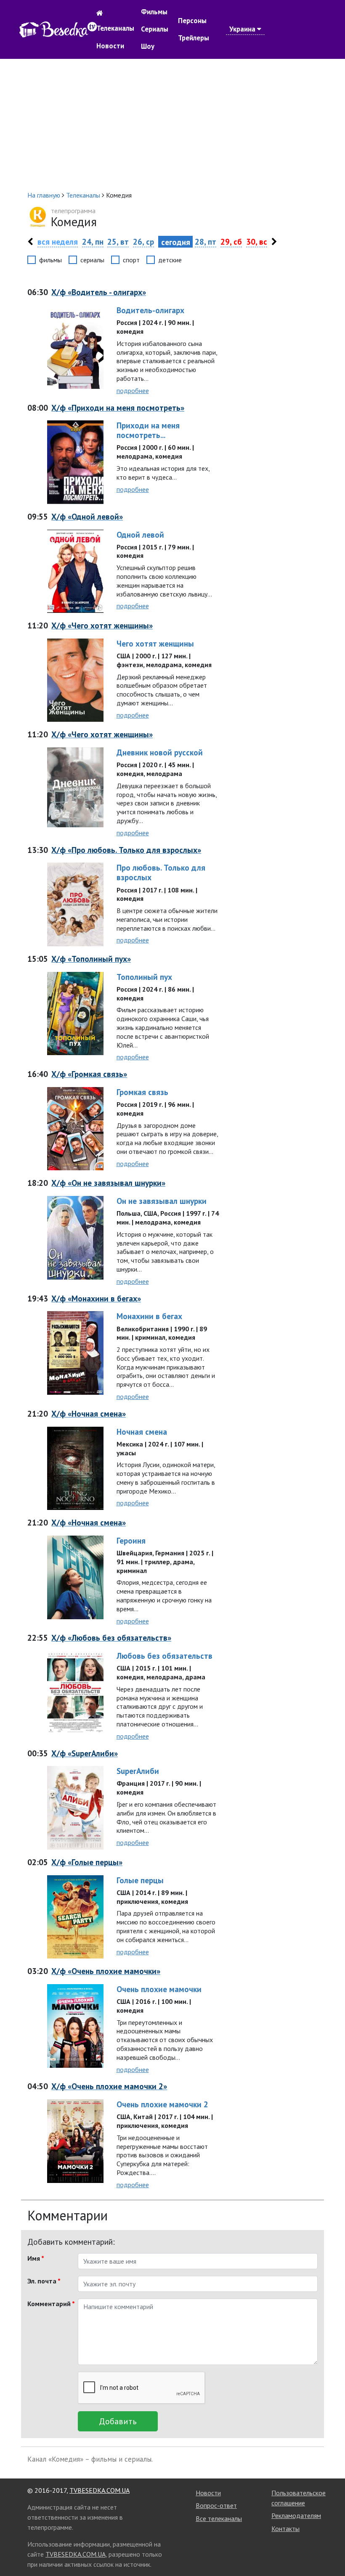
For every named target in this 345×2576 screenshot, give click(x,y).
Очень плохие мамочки (159, 1989)
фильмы (50, 260)
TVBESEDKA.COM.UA (100, 2490)
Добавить (118, 2421)
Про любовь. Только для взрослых (161, 872)
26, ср (143, 241)
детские (170, 260)
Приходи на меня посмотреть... (148, 430)
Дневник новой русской (160, 752)
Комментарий (49, 2304)
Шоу (148, 46)
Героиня (131, 1540)
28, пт (206, 241)
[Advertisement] (172, 124)
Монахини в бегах (149, 1316)
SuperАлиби (138, 1771)
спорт (131, 260)
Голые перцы (140, 1880)
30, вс (257, 241)
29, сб (231, 241)
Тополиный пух (144, 977)
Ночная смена (142, 1432)
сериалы (92, 260)
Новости (110, 46)
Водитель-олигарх (150, 310)
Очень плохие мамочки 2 (162, 2104)
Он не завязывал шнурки (162, 1201)
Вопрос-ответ (216, 2505)
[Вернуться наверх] (330, 2551)
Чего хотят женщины (155, 643)
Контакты (285, 2528)
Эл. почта (44, 2281)
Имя (36, 2258)
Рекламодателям (296, 2515)
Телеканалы (115, 28)
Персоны (192, 21)
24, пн (93, 241)
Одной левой (140, 534)
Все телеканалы (219, 2518)
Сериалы (155, 29)
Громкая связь (142, 1092)
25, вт (118, 241)
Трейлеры (194, 38)
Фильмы (154, 12)
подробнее (133, 391)
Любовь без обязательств (165, 1656)
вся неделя (58, 241)
